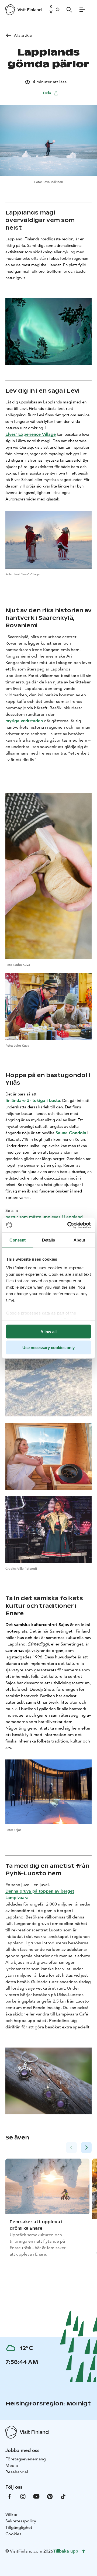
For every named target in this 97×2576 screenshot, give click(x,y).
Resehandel (17, 2472)
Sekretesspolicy (21, 2521)
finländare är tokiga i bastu (33, 1100)
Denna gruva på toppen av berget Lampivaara (40, 1894)
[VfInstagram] (23, 2496)
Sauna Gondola (71, 1133)
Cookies (13, 2534)
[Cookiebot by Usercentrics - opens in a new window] (68, 1225)
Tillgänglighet (19, 2527)
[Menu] (82, 10)
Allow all (48, 1332)
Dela (47, 93)
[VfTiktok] (63, 2496)
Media (12, 2465)
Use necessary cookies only (48, 1347)
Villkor (12, 2514)
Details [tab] (49, 1240)
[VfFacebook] (9, 2496)
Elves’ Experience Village (31, 434)
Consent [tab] (18, 1240)
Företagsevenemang (26, 2459)
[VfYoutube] (36, 2496)
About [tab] (79, 1240)
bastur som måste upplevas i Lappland (44, 1217)
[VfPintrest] (50, 2496)
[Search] (69, 10)
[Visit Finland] (23, 10)
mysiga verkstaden (24, 721)
